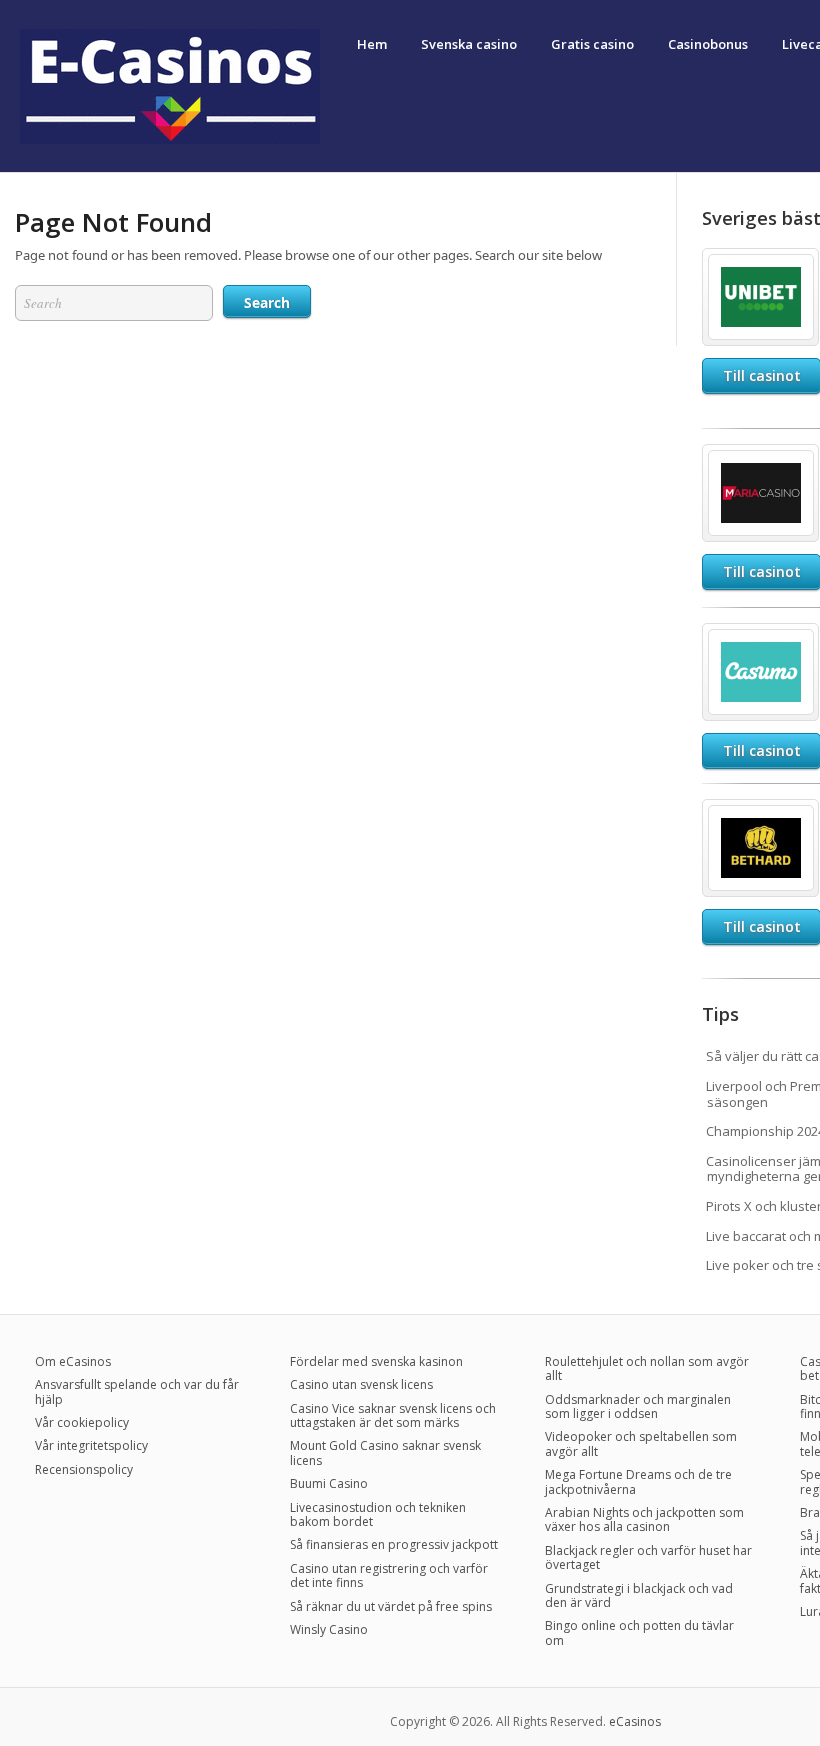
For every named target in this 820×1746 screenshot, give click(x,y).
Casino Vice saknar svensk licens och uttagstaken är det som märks (393, 1415)
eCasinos (635, 1721)
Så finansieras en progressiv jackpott (394, 1544)
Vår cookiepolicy (82, 1422)
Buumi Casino (329, 1483)
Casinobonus (708, 44)
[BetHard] (761, 813)
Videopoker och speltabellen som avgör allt (641, 1443)
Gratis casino (592, 44)
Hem (372, 44)
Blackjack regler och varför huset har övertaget (648, 1557)
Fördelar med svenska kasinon (376, 1361)
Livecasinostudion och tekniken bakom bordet (378, 1514)
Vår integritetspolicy (91, 1445)
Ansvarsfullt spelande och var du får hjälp (137, 1391)
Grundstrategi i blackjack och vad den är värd (639, 1595)
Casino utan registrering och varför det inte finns (389, 1575)
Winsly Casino (329, 1629)
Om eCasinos (73, 1361)
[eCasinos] (170, 140)
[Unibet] (761, 262)
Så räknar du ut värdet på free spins (391, 1606)
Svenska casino (469, 44)
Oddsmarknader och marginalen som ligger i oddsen (638, 1406)
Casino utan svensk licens (361, 1384)
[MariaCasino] (761, 458)
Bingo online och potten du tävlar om (639, 1632)
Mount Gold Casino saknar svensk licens (385, 1452)
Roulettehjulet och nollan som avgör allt (647, 1368)
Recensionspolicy (84, 1469)
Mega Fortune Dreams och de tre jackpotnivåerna (638, 1481)
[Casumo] (761, 637)
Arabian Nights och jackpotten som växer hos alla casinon (644, 1519)
